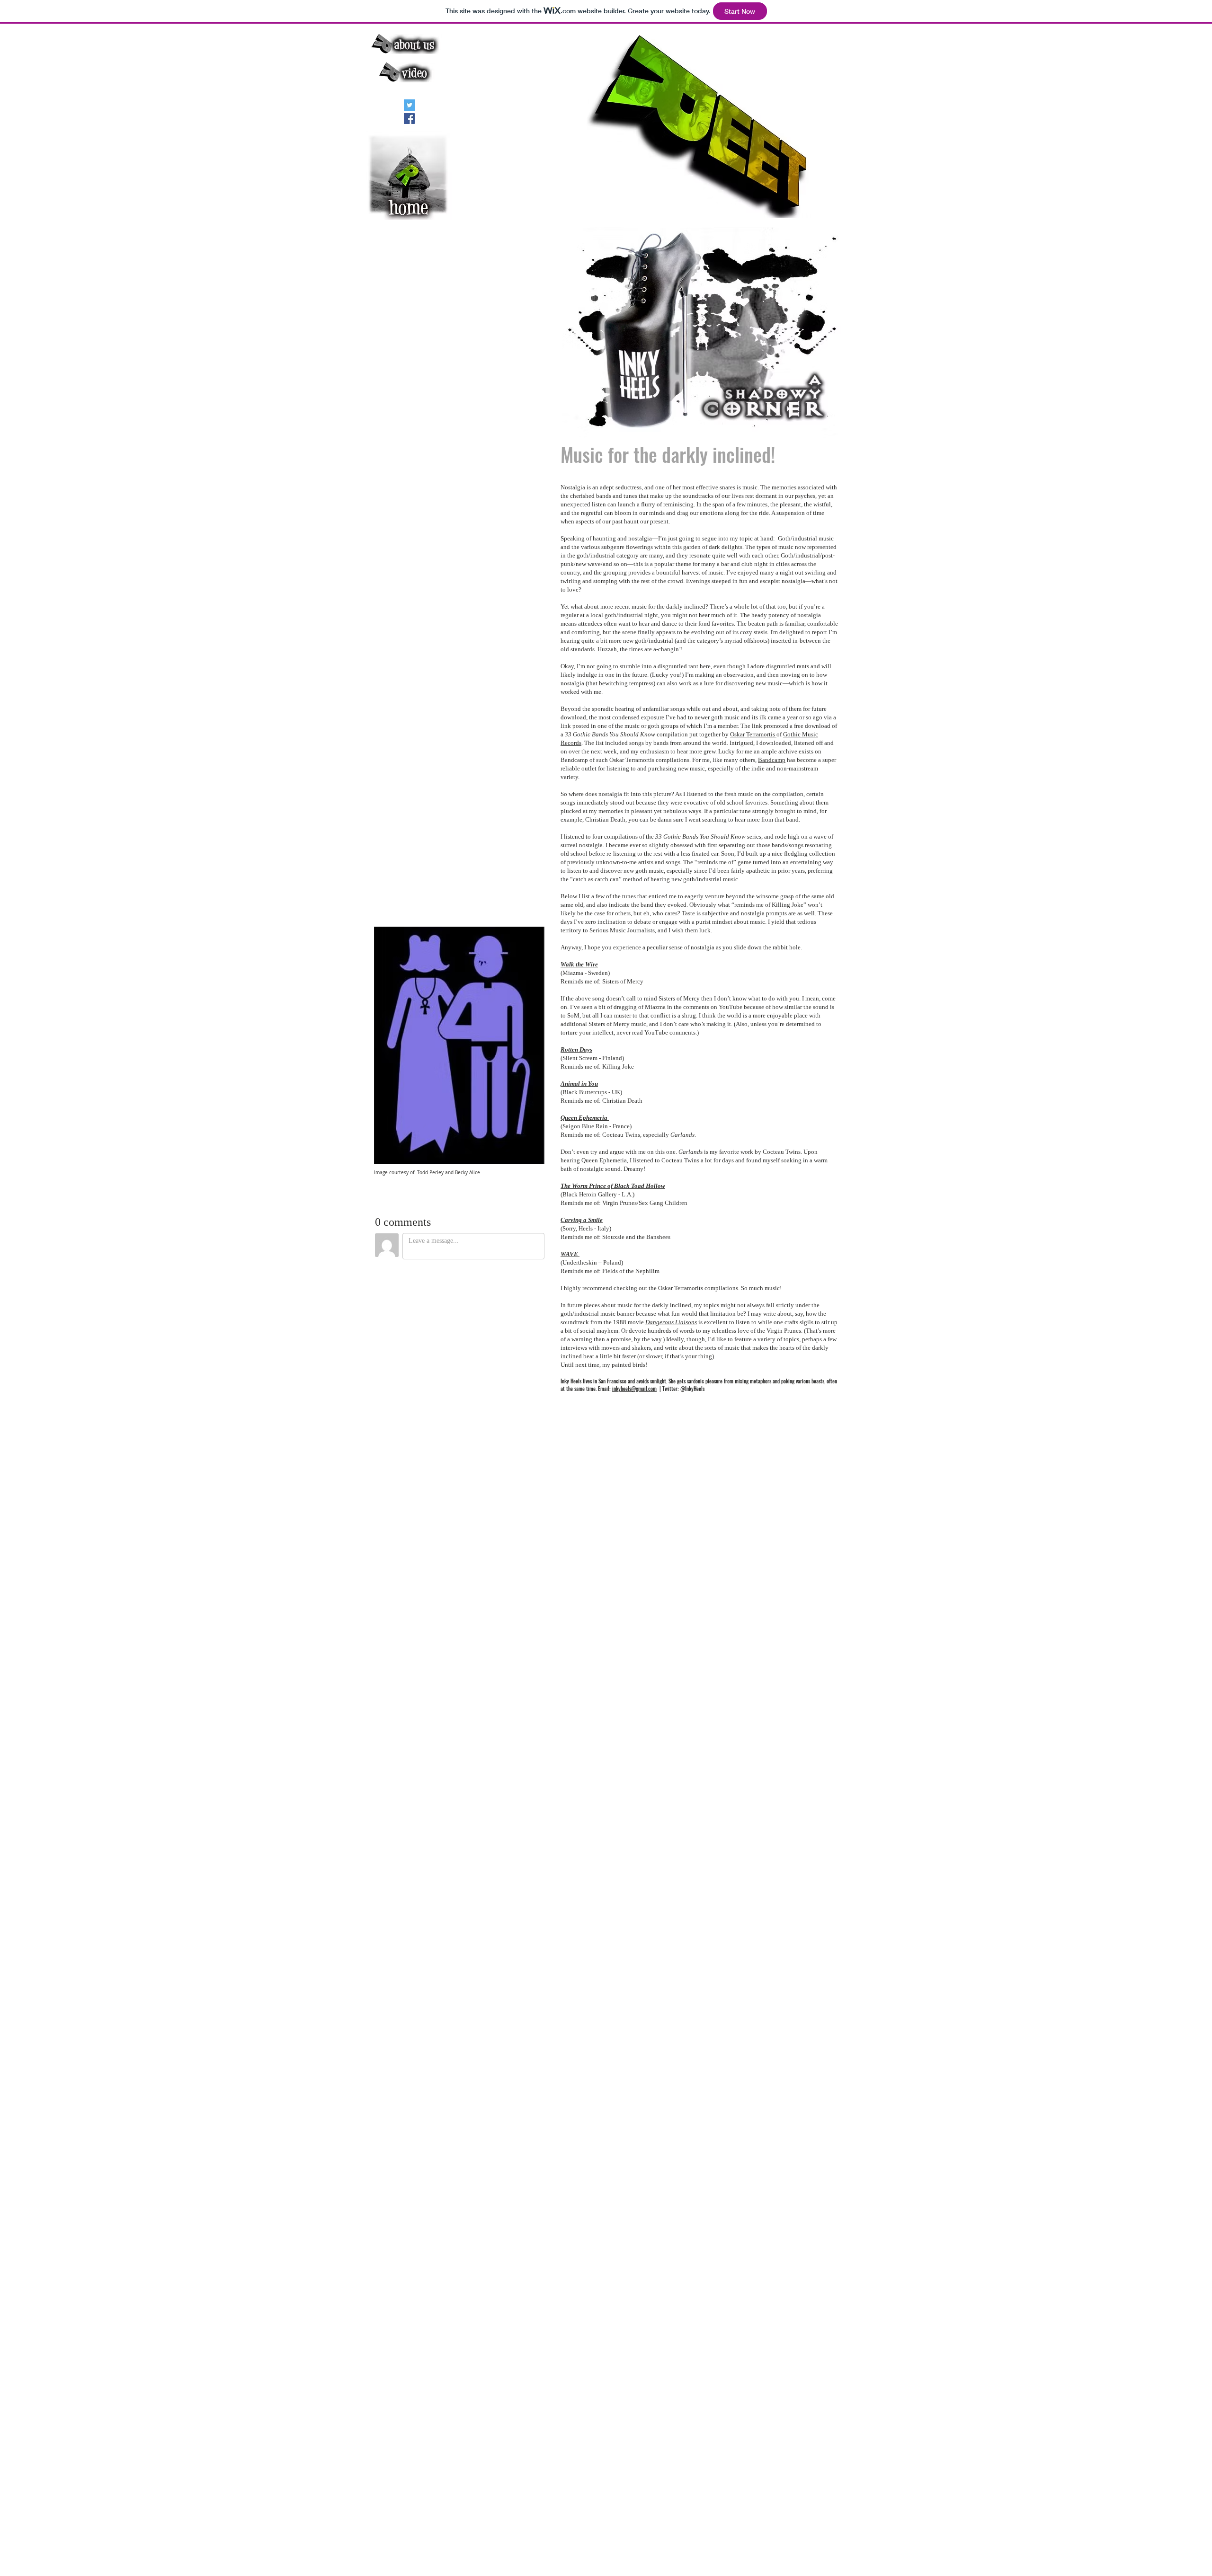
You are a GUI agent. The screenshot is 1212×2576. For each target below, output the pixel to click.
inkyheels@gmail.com (634, 1389)
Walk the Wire (579, 964)
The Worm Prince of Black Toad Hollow (613, 1186)
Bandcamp (772, 760)
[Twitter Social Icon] (410, 105)
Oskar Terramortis (753, 734)
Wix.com (522, 2551)
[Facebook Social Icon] (409, 119)
